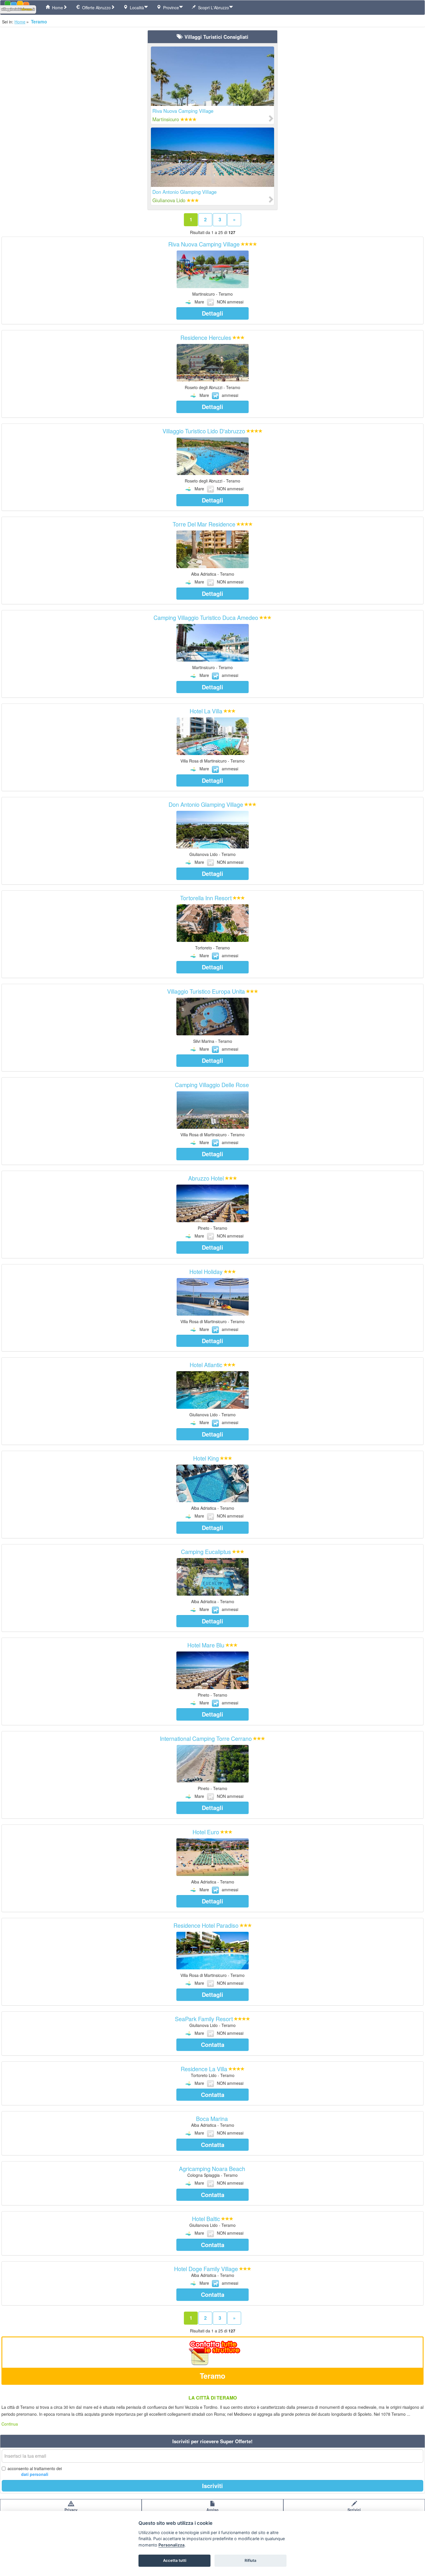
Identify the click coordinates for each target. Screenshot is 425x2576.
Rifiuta (251, 2560)
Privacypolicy (71, 2512)
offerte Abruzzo (95, 8)
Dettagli (212, 313)
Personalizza (171, 2545)
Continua (10, 2424)
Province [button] (170, 8)
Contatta (213, 2044)
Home (56, 8)
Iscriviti (212, 2486)
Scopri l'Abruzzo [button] (212, 8)
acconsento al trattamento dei (35, 2471)
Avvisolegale (212, 2512)
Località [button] (136, 8)
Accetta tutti (175, 2560)
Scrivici (354, 2510)
